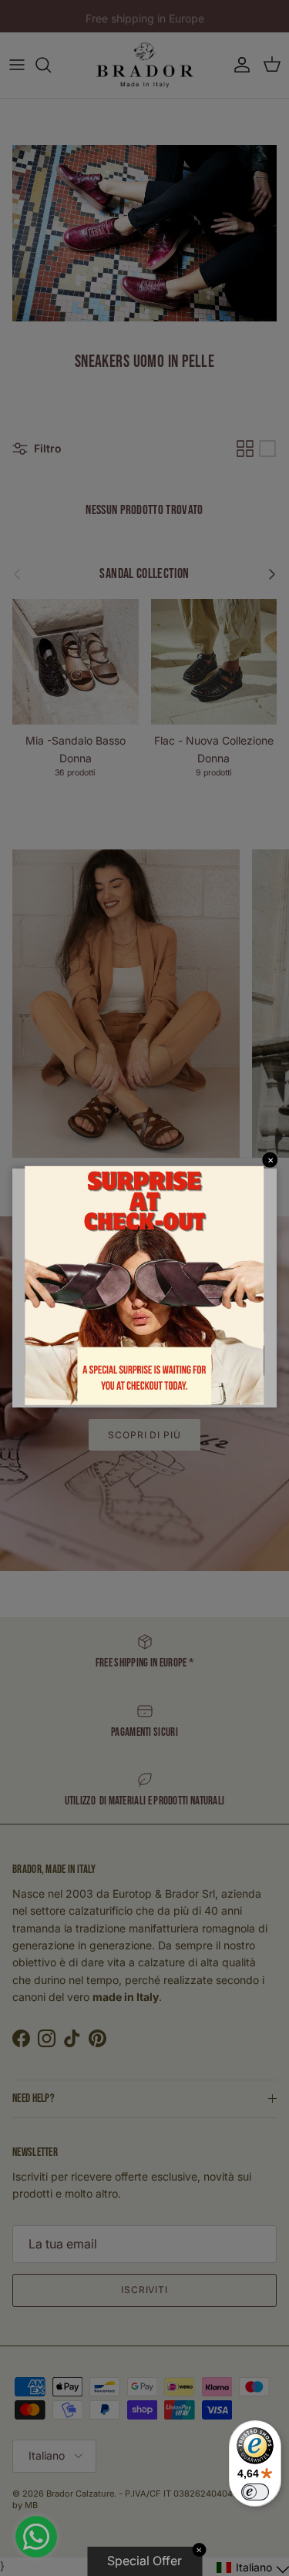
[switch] (255, 2492)
